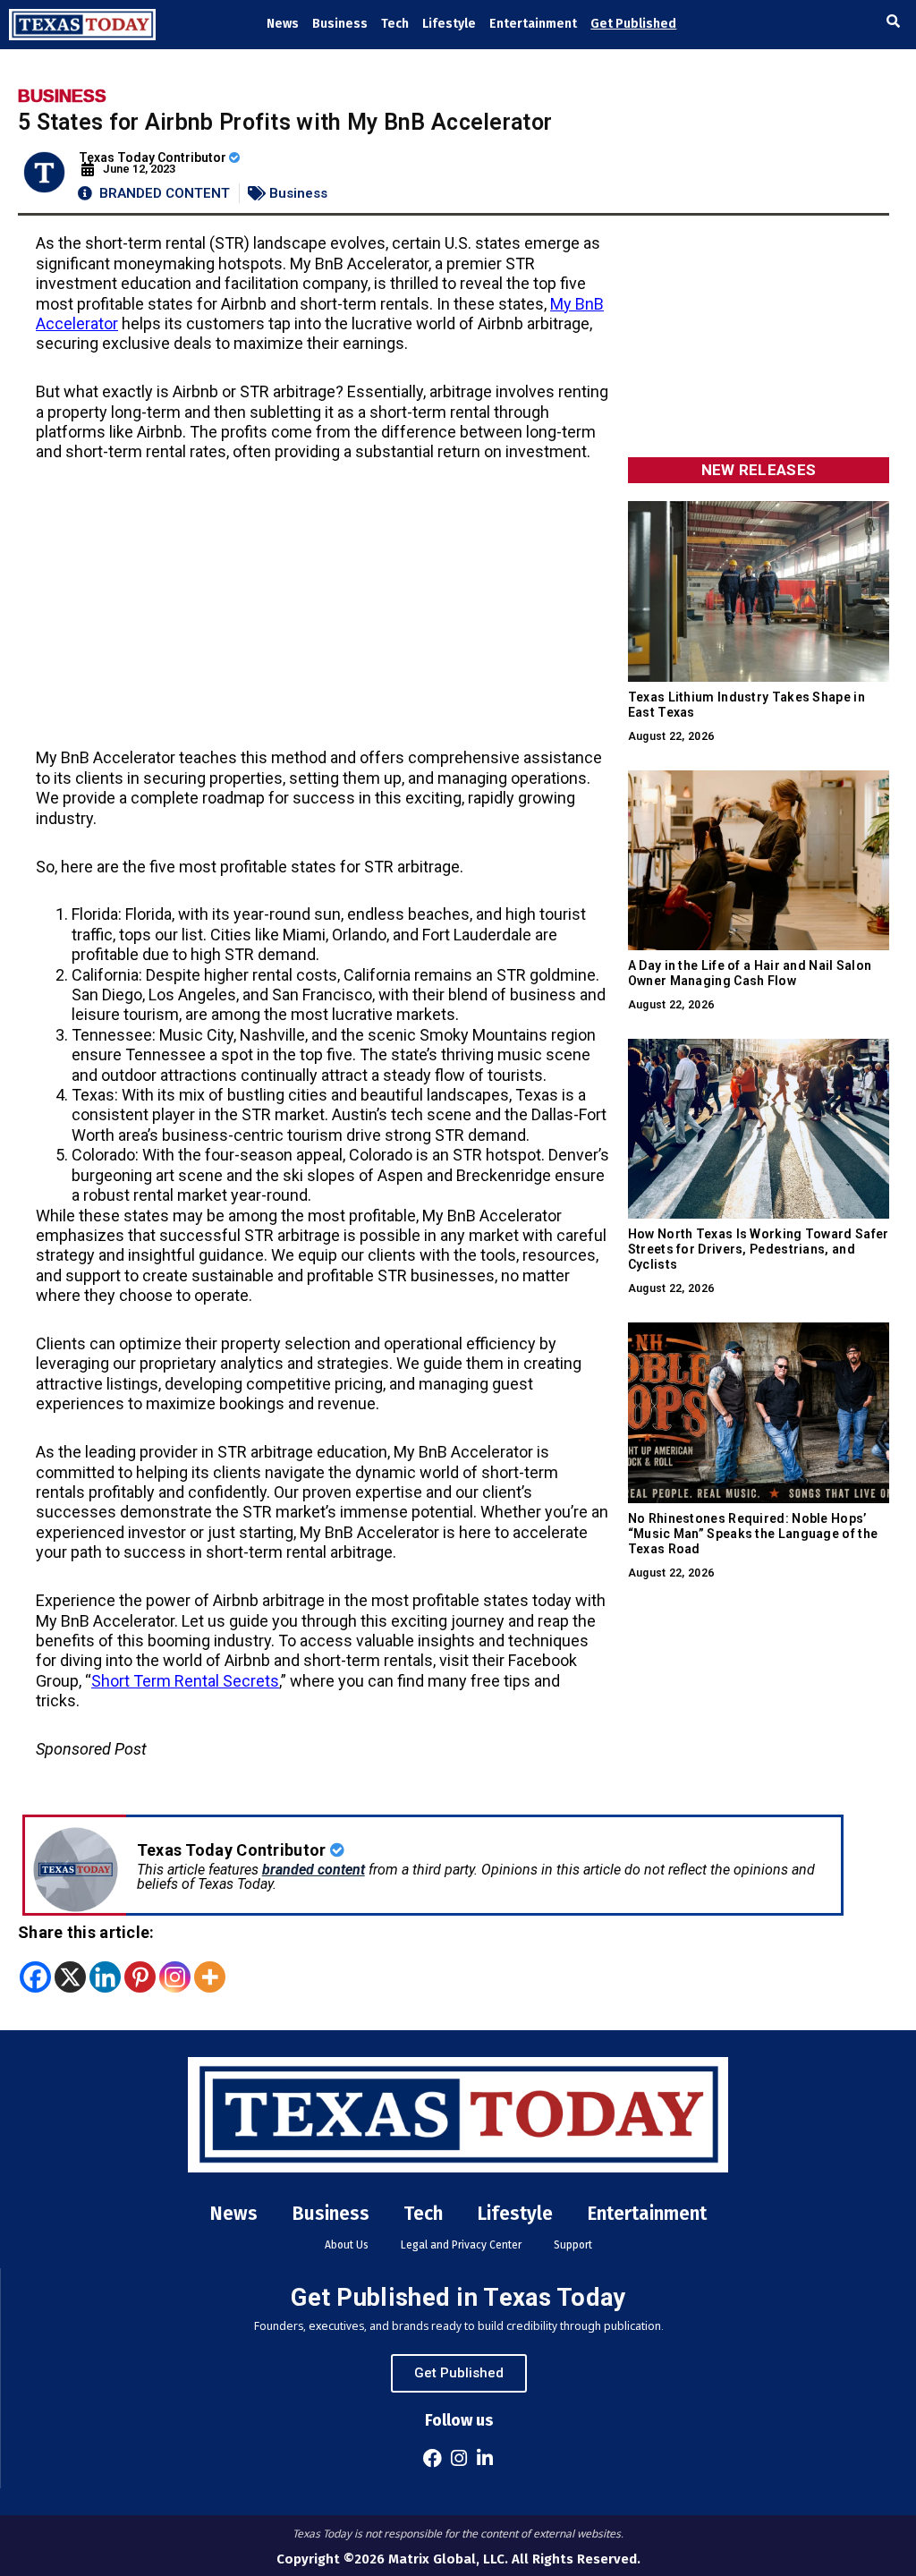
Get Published (633, 24)
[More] (210, 1977)
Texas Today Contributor (154, 157)
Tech (395, 24)
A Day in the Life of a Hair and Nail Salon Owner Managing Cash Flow (750, 973)
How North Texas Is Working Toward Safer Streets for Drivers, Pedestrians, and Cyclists (759, 1249)
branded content (314, 1870)
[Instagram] (175, 1977)
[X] (70, 1977)
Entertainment (533, 24)
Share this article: (86, 1932)
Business (340, 24)
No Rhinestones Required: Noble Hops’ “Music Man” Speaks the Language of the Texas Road (753, 1534)
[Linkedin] (105, 1977)
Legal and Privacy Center (461, 2245)
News (283, 24)
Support (573, 2245)
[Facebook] (35, 1977)
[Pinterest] (140, 1977)
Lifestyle (449, 24)
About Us (347, 2245)
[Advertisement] (323, 616)
